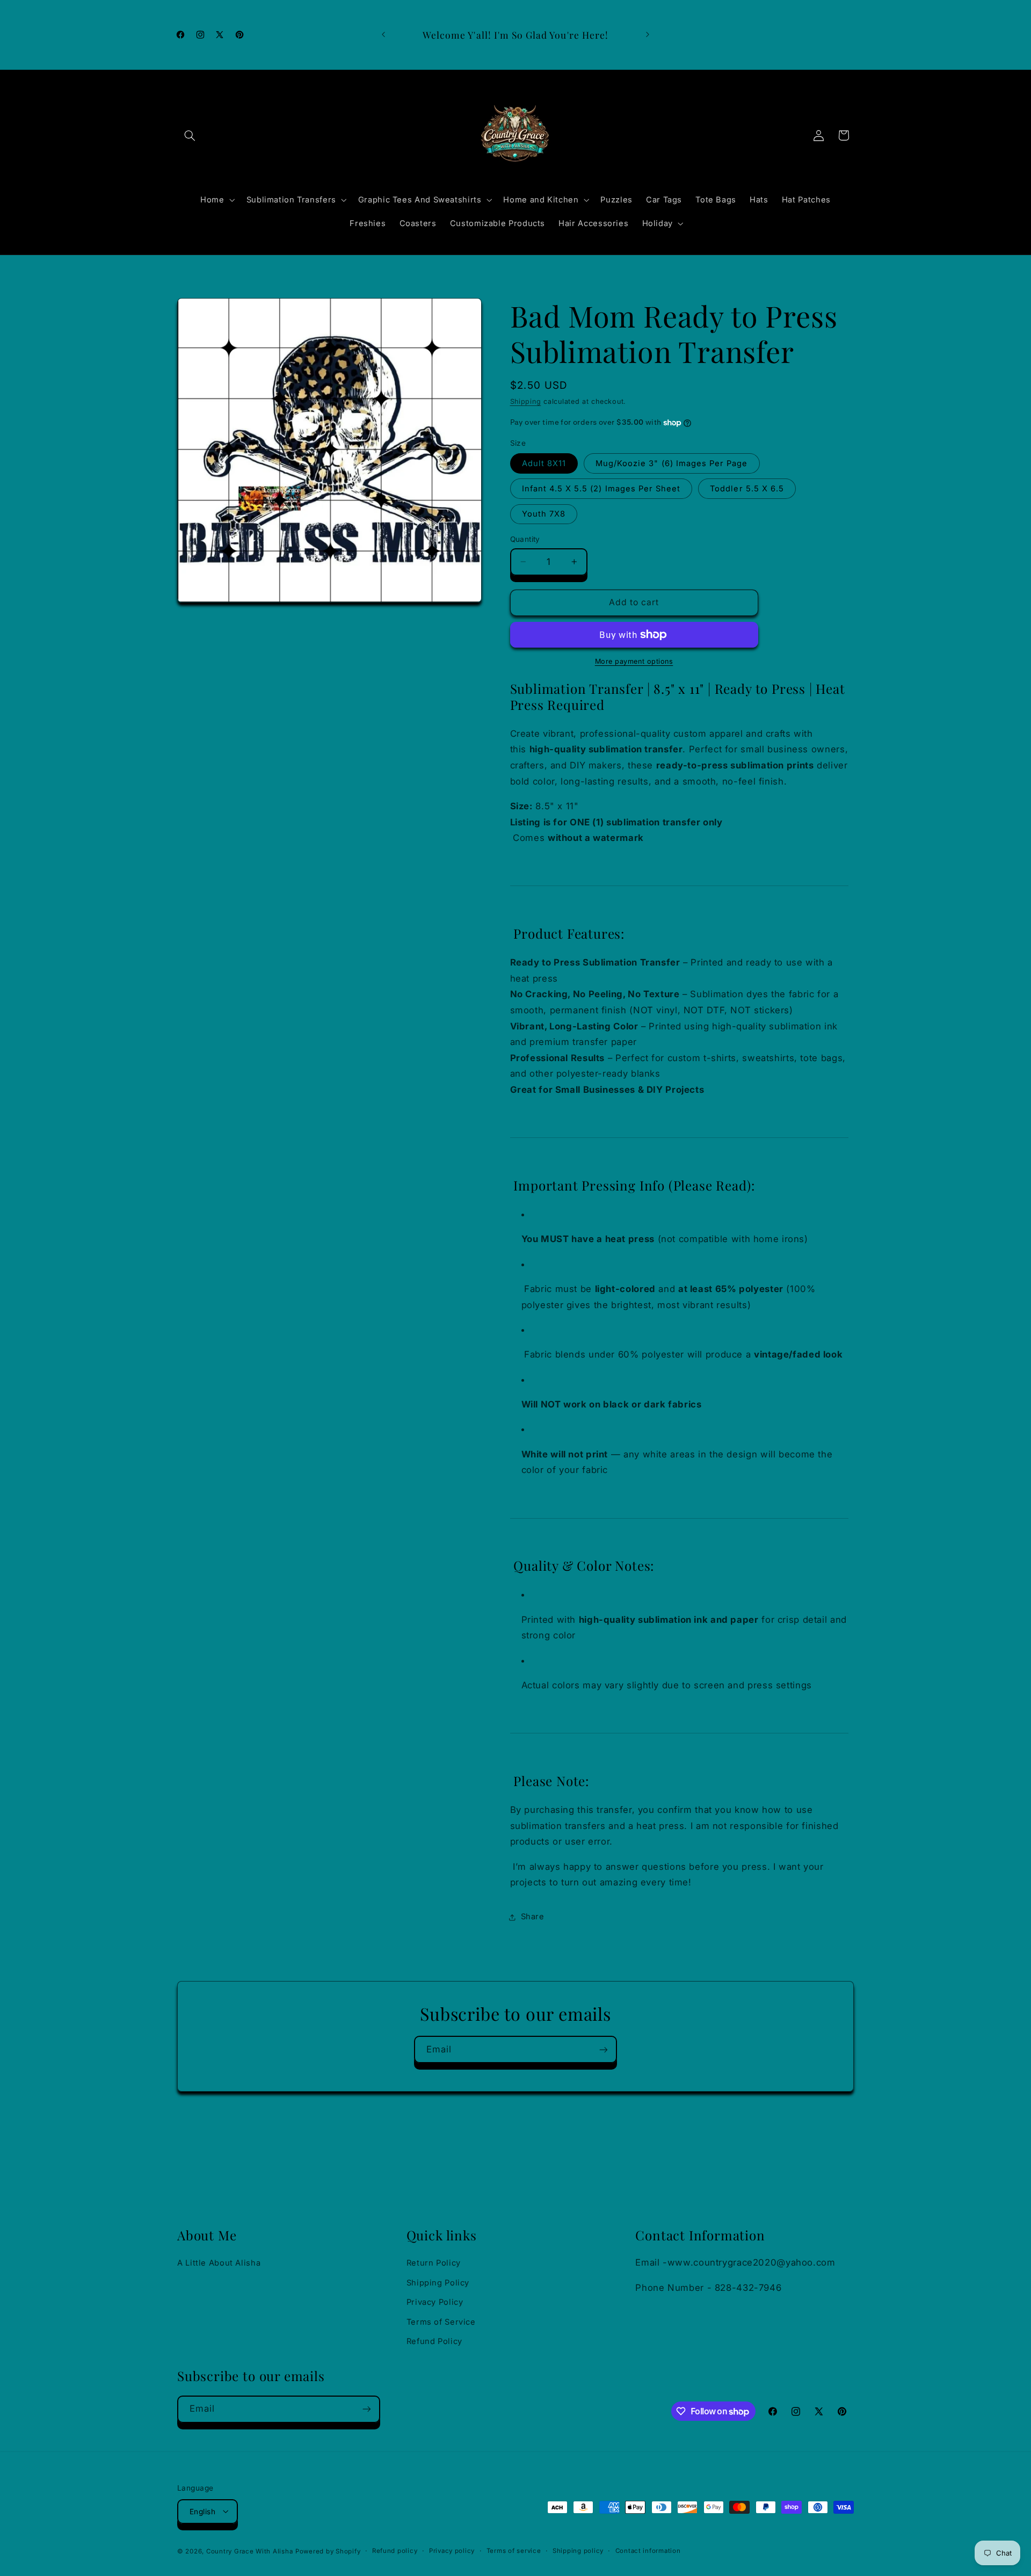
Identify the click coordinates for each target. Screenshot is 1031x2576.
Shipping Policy (438, 2282)
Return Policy (434, 2263)
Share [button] (533, 1917)
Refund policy (395, 2551)
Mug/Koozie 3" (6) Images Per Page (672, 463)
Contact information (648, 2551)
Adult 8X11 (544, 463)
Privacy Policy (435, 2302)
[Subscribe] (604, 2049)
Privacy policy (452, 2551)
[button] (190, 135)
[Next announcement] (648, 35)
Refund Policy (434, 2341)
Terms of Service (441, 2321)
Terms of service (514, 2551)
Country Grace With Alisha (249, 2551)
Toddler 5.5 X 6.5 (747, 489)
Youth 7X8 (544, 514)
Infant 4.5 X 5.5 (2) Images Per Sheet (601, 489)
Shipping (526, 401)
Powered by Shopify (328, 2551)
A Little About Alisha (219, 2263)
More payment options (634, 661)
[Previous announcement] (383, 35)
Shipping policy (578, 2551)
